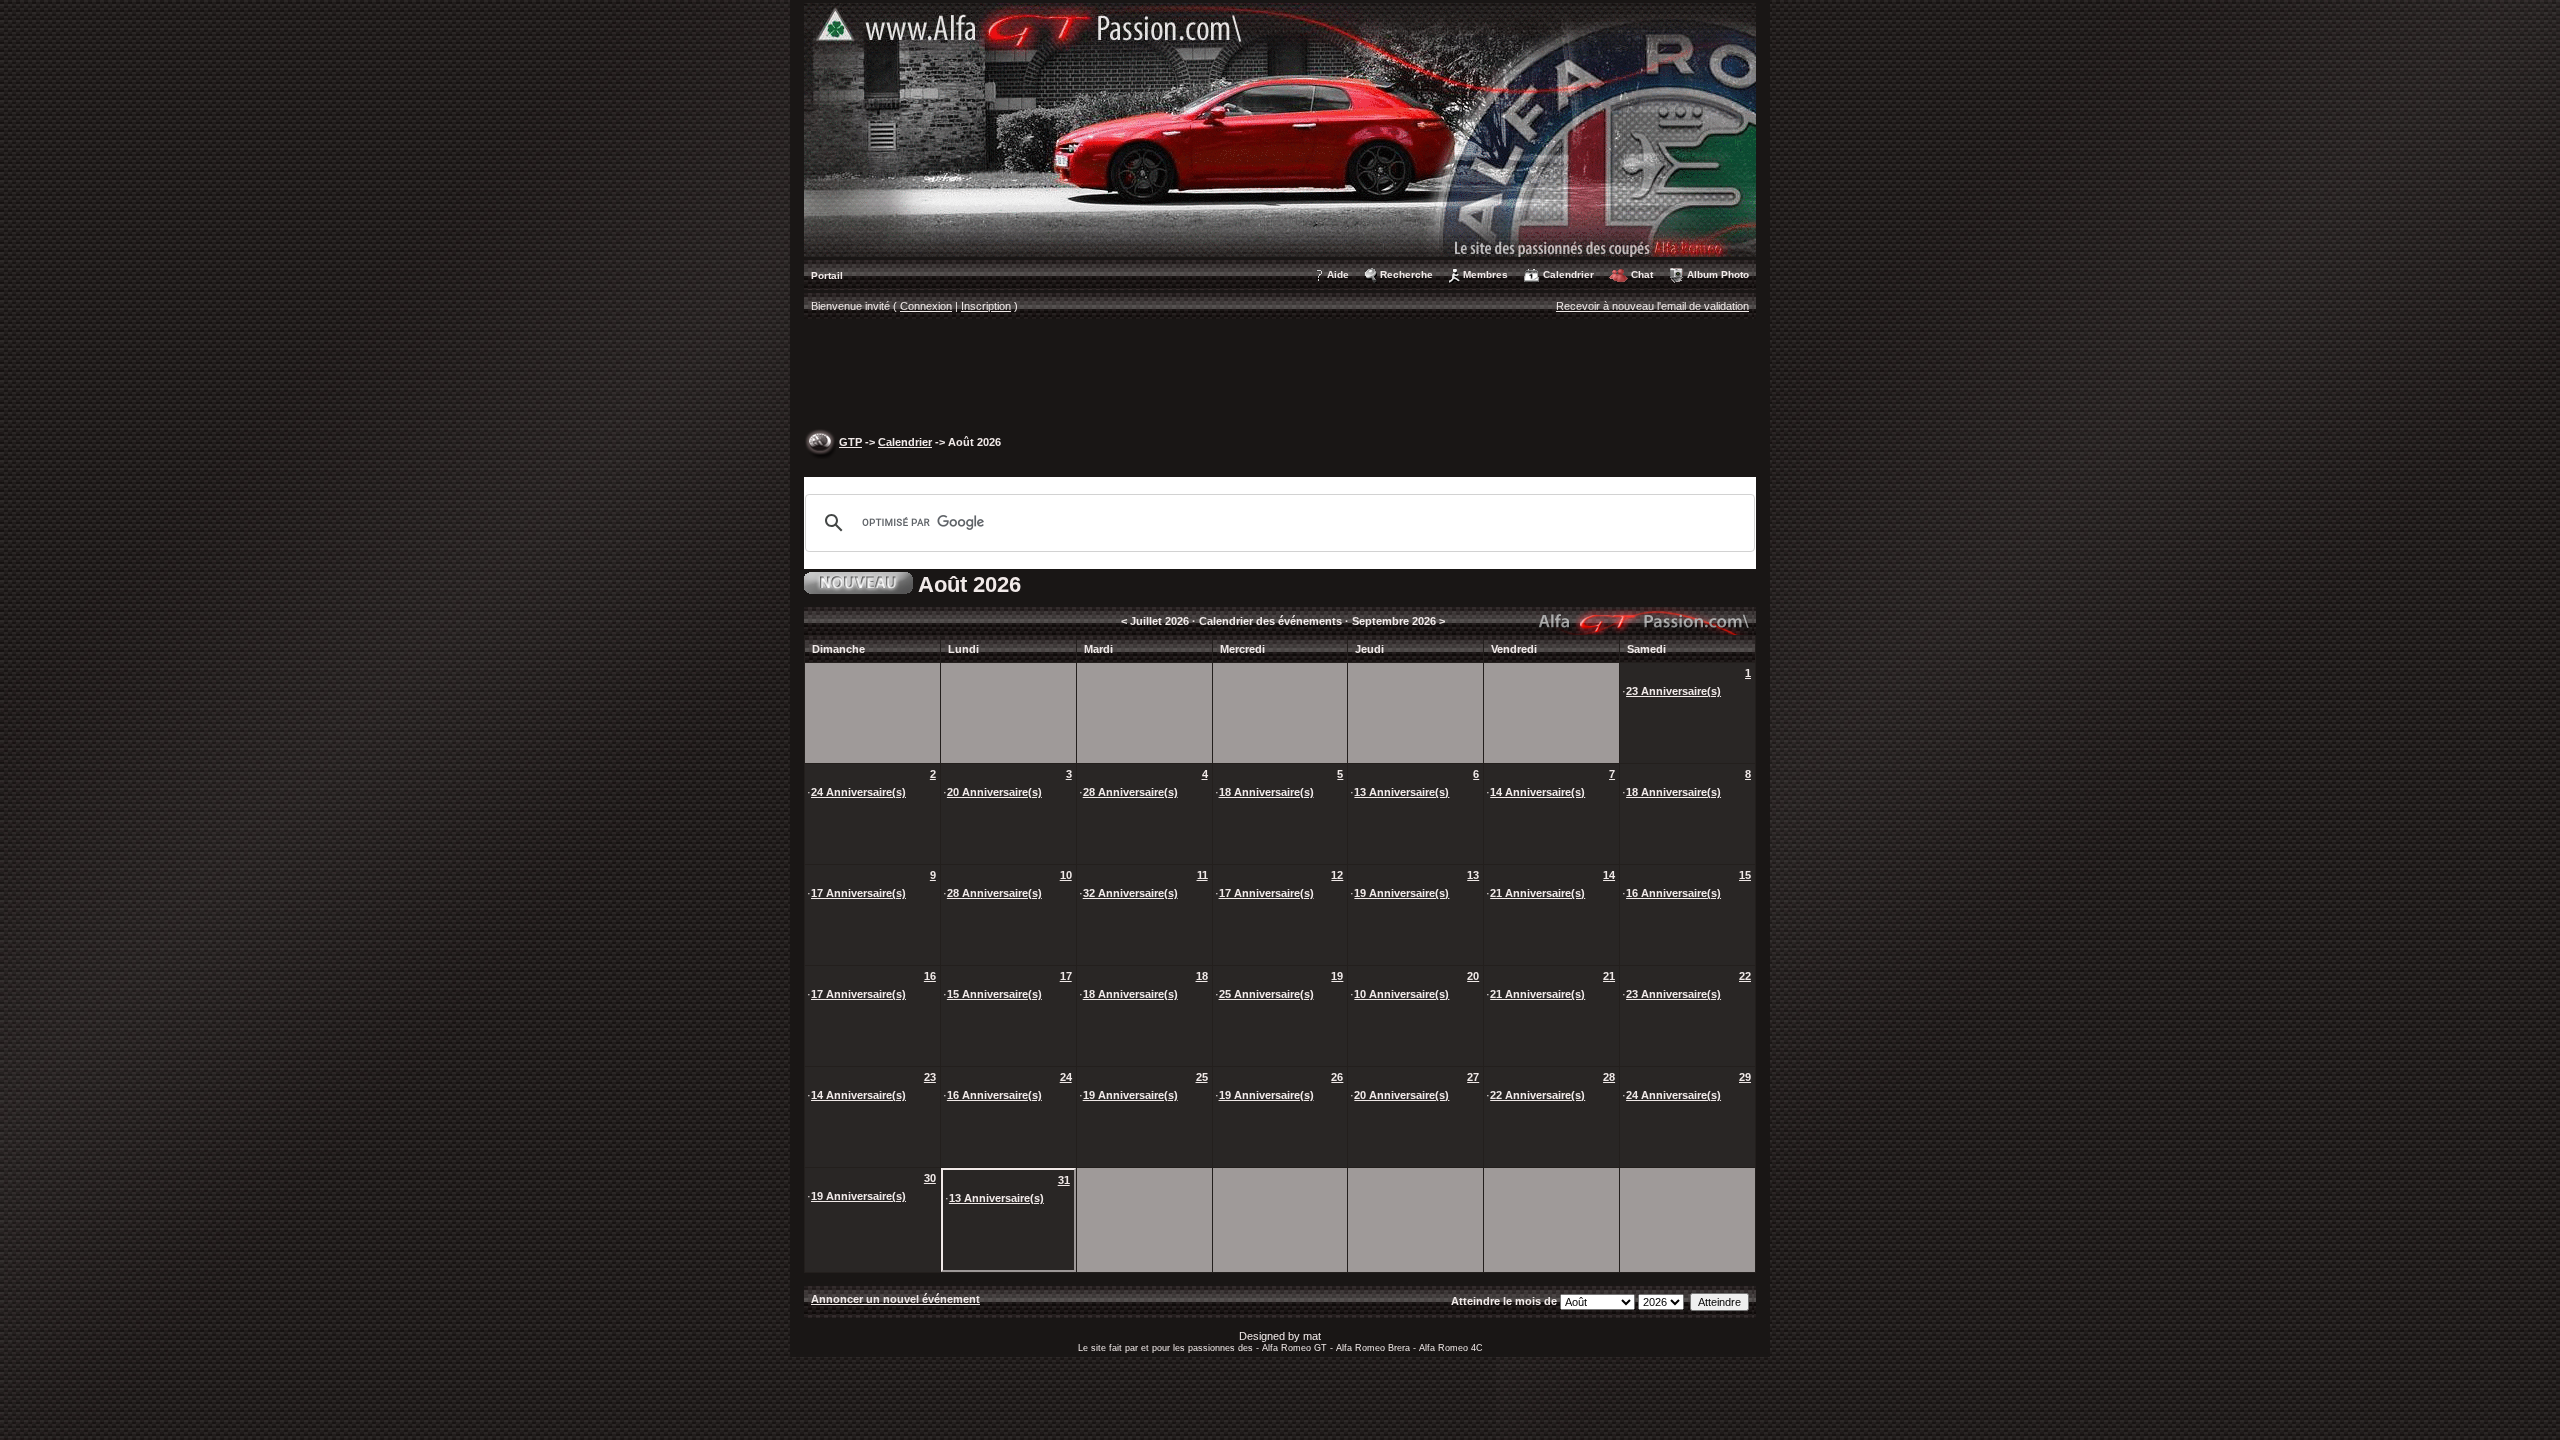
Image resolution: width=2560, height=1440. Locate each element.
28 (1609, 1077)
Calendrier (1568, 274)
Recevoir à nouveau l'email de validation (1652, 306)
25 (1202, 1077)
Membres (1485, 274)
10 (1066, 875)
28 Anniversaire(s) (1130, 792)
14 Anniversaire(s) (1537, 792)
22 (1745, 976)
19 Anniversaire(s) (1401, 893)
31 (1064, 1180)
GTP (850, 442)
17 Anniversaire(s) (858, 893)
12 (1337, 875)
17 (1066, 976)
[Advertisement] (1280, 376)
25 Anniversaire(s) (1266, 994)
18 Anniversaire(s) (1266, 792)
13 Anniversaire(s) (1401, 792)
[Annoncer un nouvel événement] (858, 581)
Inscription (986, 306)
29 (1745, 1077)
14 (1609, 875)
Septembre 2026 (1394, 621)
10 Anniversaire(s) (1401, 994)
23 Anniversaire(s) (1673, 691)
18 (1202, 976)
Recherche (1406, 274)
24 (1066, 1077)
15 (1745, 875)
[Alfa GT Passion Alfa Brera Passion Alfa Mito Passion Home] (1280, 129)
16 (930, 976)
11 (1202, 875)
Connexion (926, 306)
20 (1473, 976)
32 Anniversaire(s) (1130, 893)
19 (1337, 976)
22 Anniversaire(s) (1537, 1095)
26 (1337, 1077)
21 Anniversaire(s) (1537, 893)
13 (1473, 875)
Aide (1338, 274)
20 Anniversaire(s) (994, 792)
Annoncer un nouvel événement (895, 1299)
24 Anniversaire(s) (858, 792)
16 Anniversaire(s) (1673, 893)
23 (930, 1077)
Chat (1642, 274)
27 (1473, 1077)
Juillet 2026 (1159, 621)
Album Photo (1718, 274)
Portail (827, 275)
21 (1609, 976)
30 (930, 1178)
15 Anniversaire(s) (994, 994)
